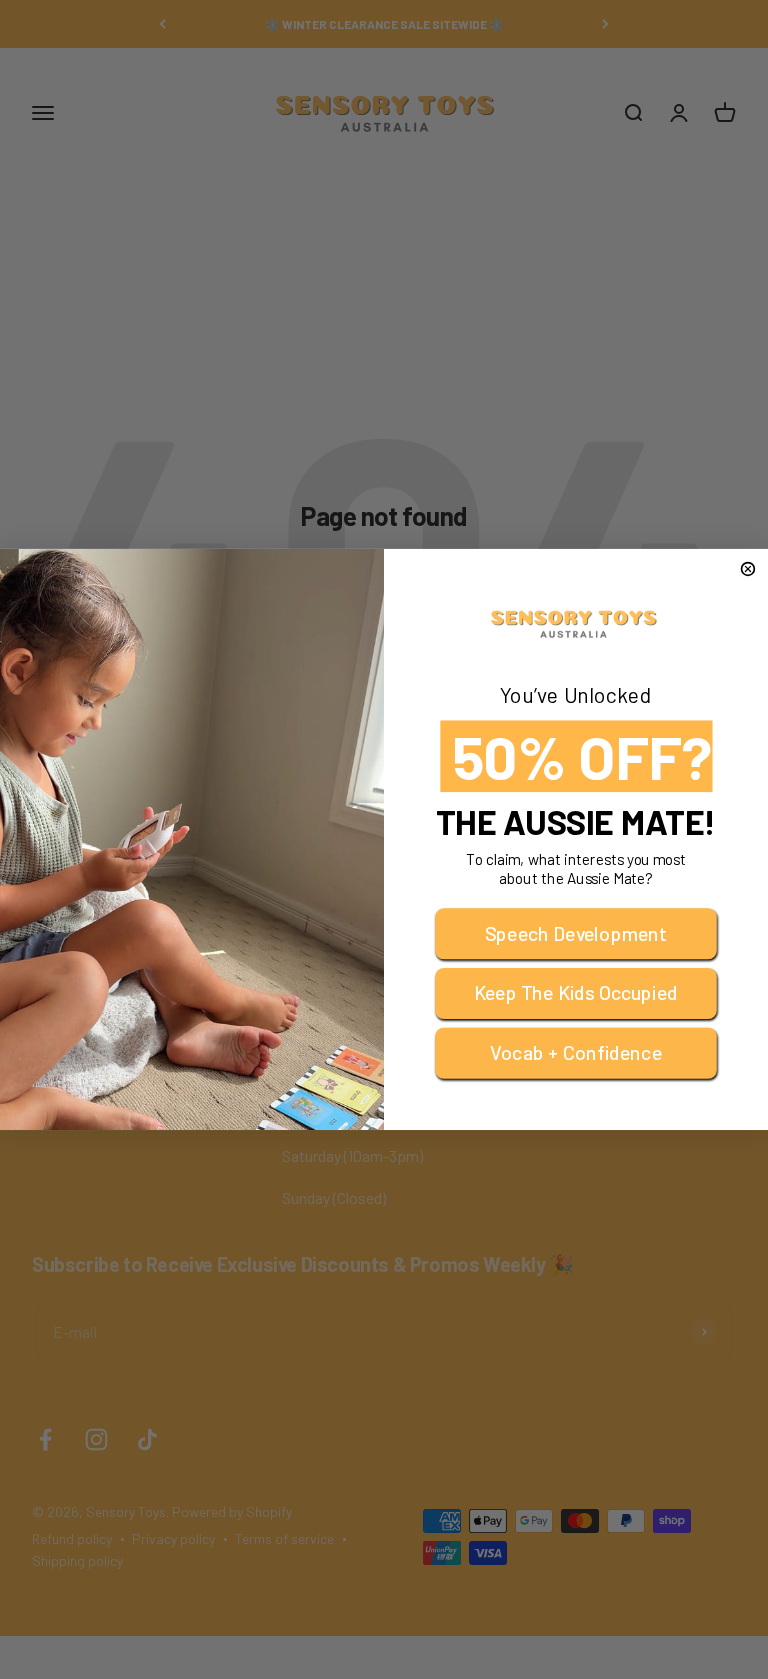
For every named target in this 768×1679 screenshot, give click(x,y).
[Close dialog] (748, 569)
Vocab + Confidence (576, 1053)
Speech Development (576, 933)
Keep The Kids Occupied (576, 993)
